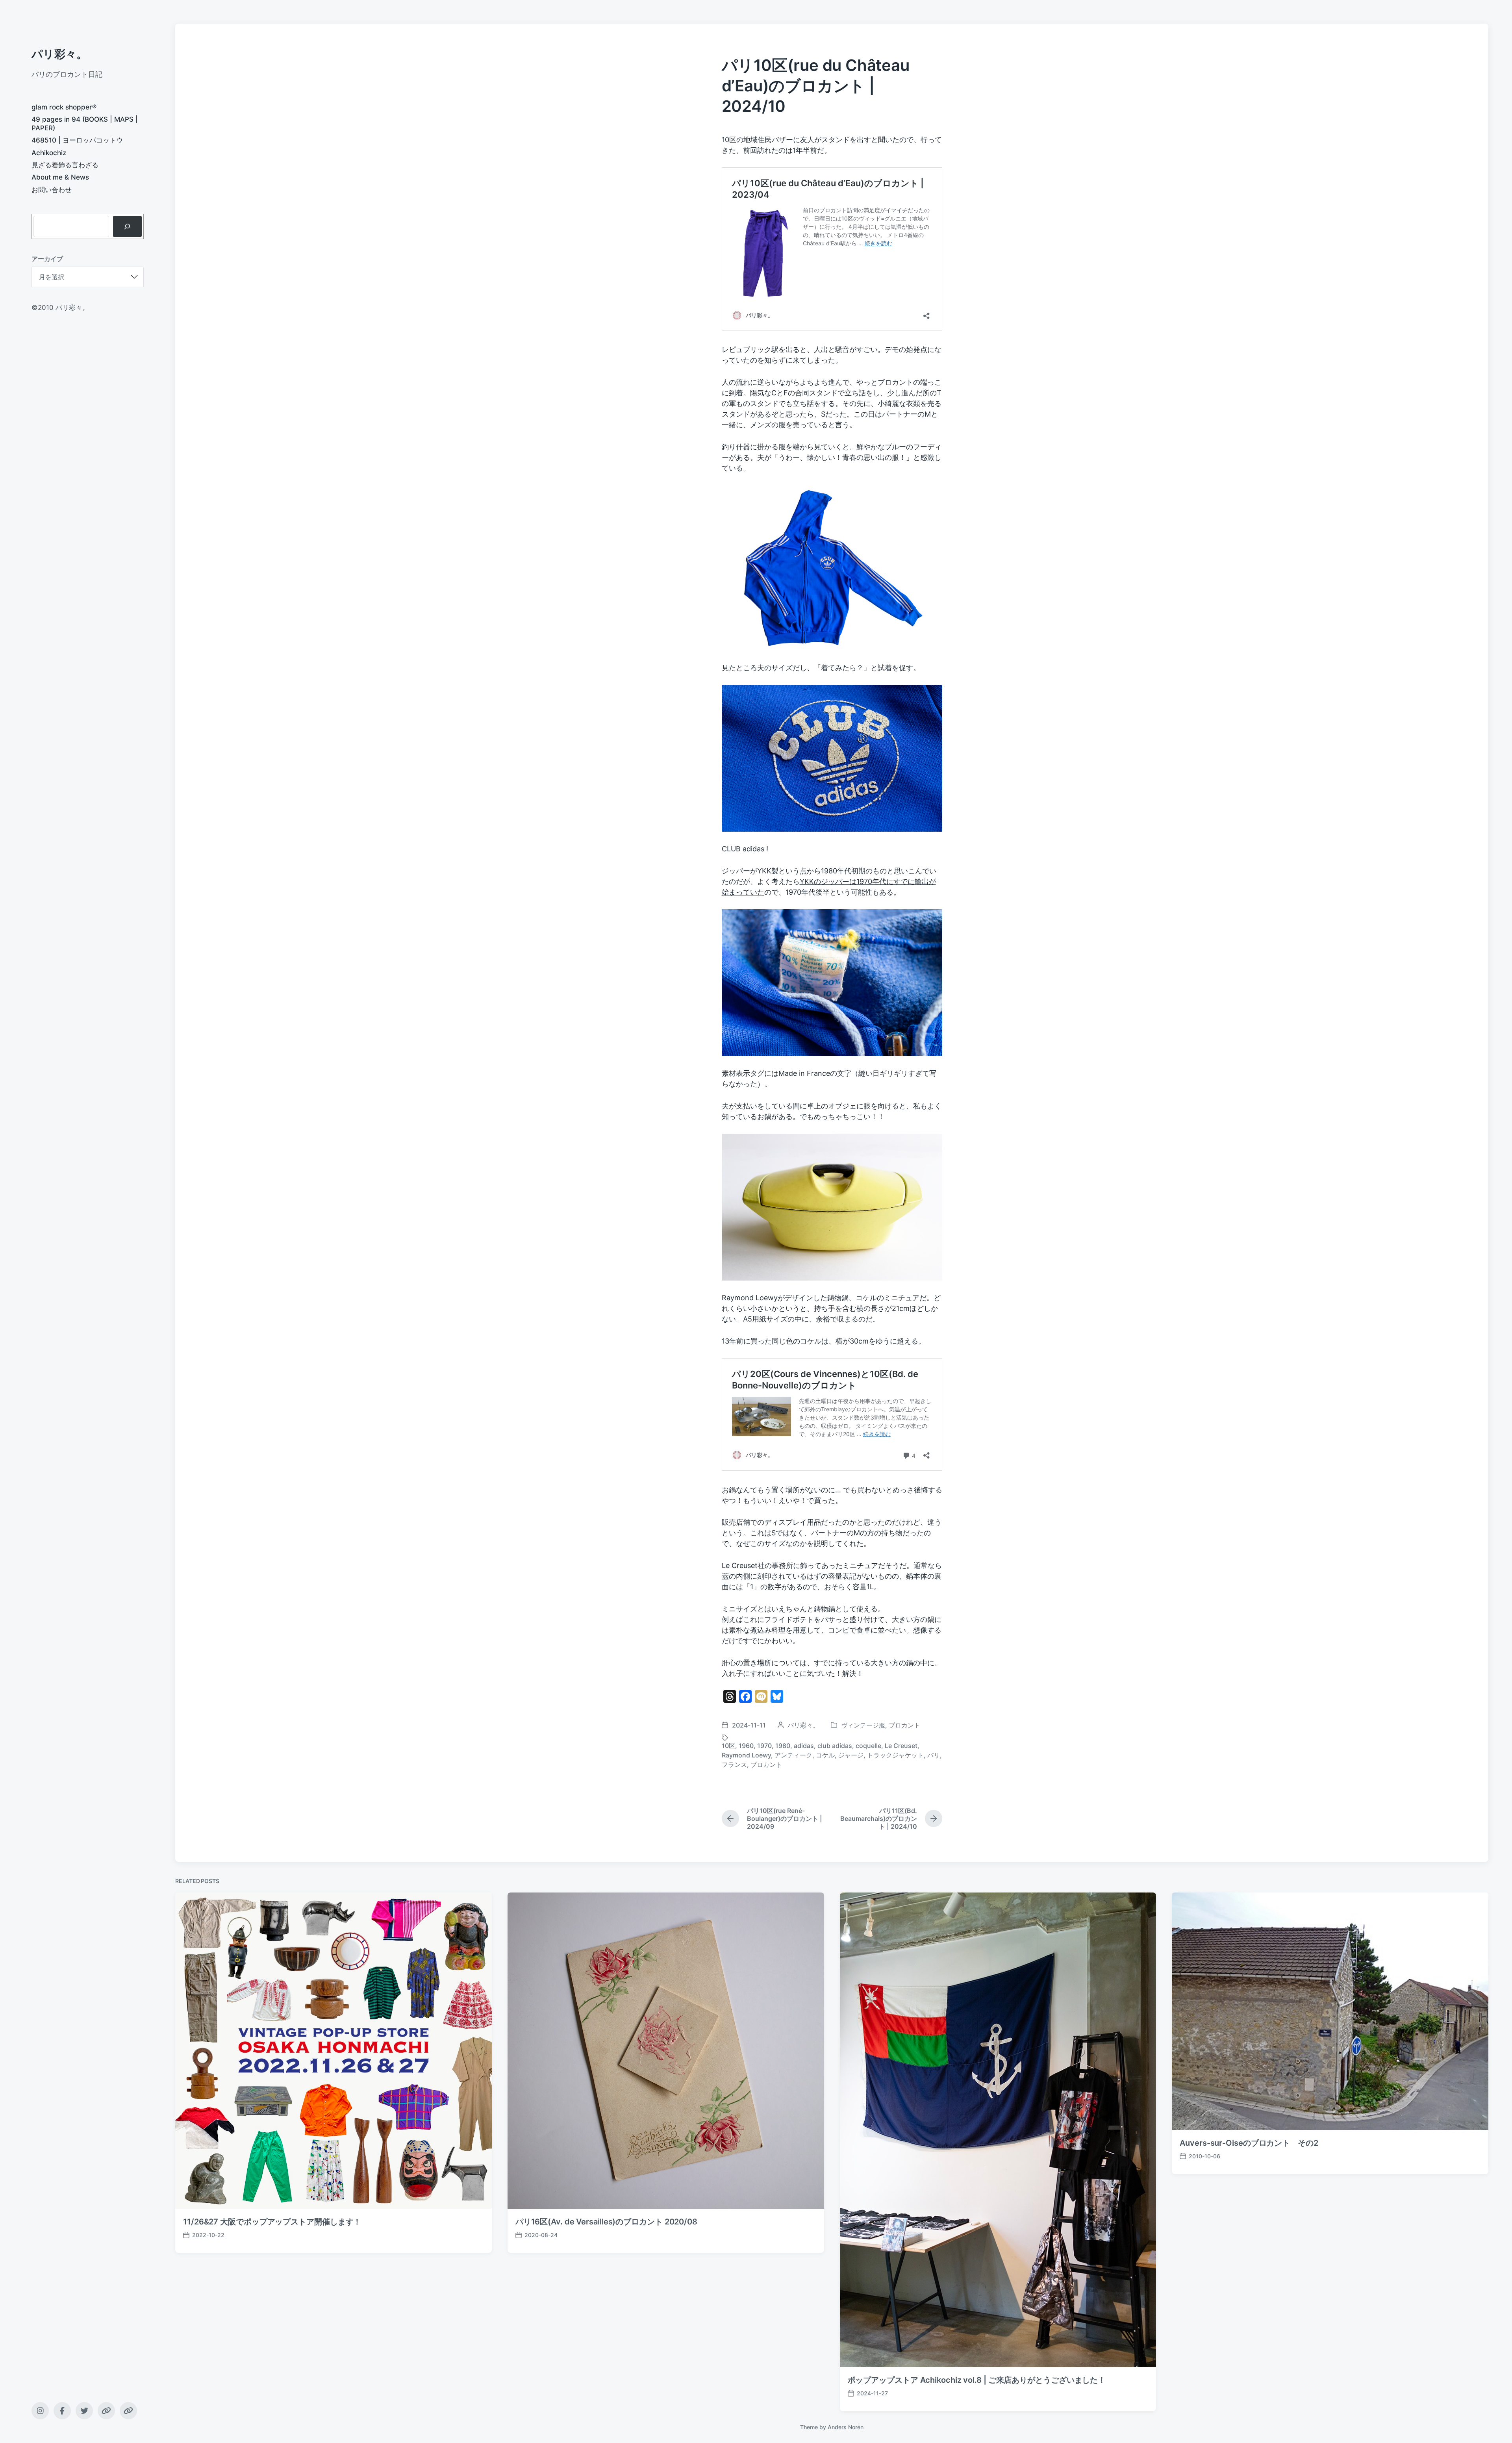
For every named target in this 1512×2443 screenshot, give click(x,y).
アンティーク (793, 1755)
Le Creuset (901, 1746)
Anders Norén (846, 2427)
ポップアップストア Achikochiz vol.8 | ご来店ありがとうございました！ (977, 2380)
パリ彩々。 (59, 54)
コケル (825, 1755)
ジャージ (851, 1755)
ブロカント (904, 1725)
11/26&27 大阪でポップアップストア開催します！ (272, 2222)
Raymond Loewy (746, 1755)
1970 (764, 1746)
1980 (783, 1746)
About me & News (60, 177)
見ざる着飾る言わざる (65, 165)
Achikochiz (49, 153)
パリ (934, 1755)
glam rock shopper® (64, 107)
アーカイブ (47, 259)
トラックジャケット (895, 1755)
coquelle (868, 1746)
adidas (804, 1746)
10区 (728, 1746)
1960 (746, 1746)
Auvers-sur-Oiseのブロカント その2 (1249, 2143)
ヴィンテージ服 (863, 1725)
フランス (734, 1765)
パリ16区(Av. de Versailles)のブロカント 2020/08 (606, 2222)
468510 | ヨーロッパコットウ (77, 140)
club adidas (835, 1746)
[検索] (127, 226)
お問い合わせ (52, 190)
